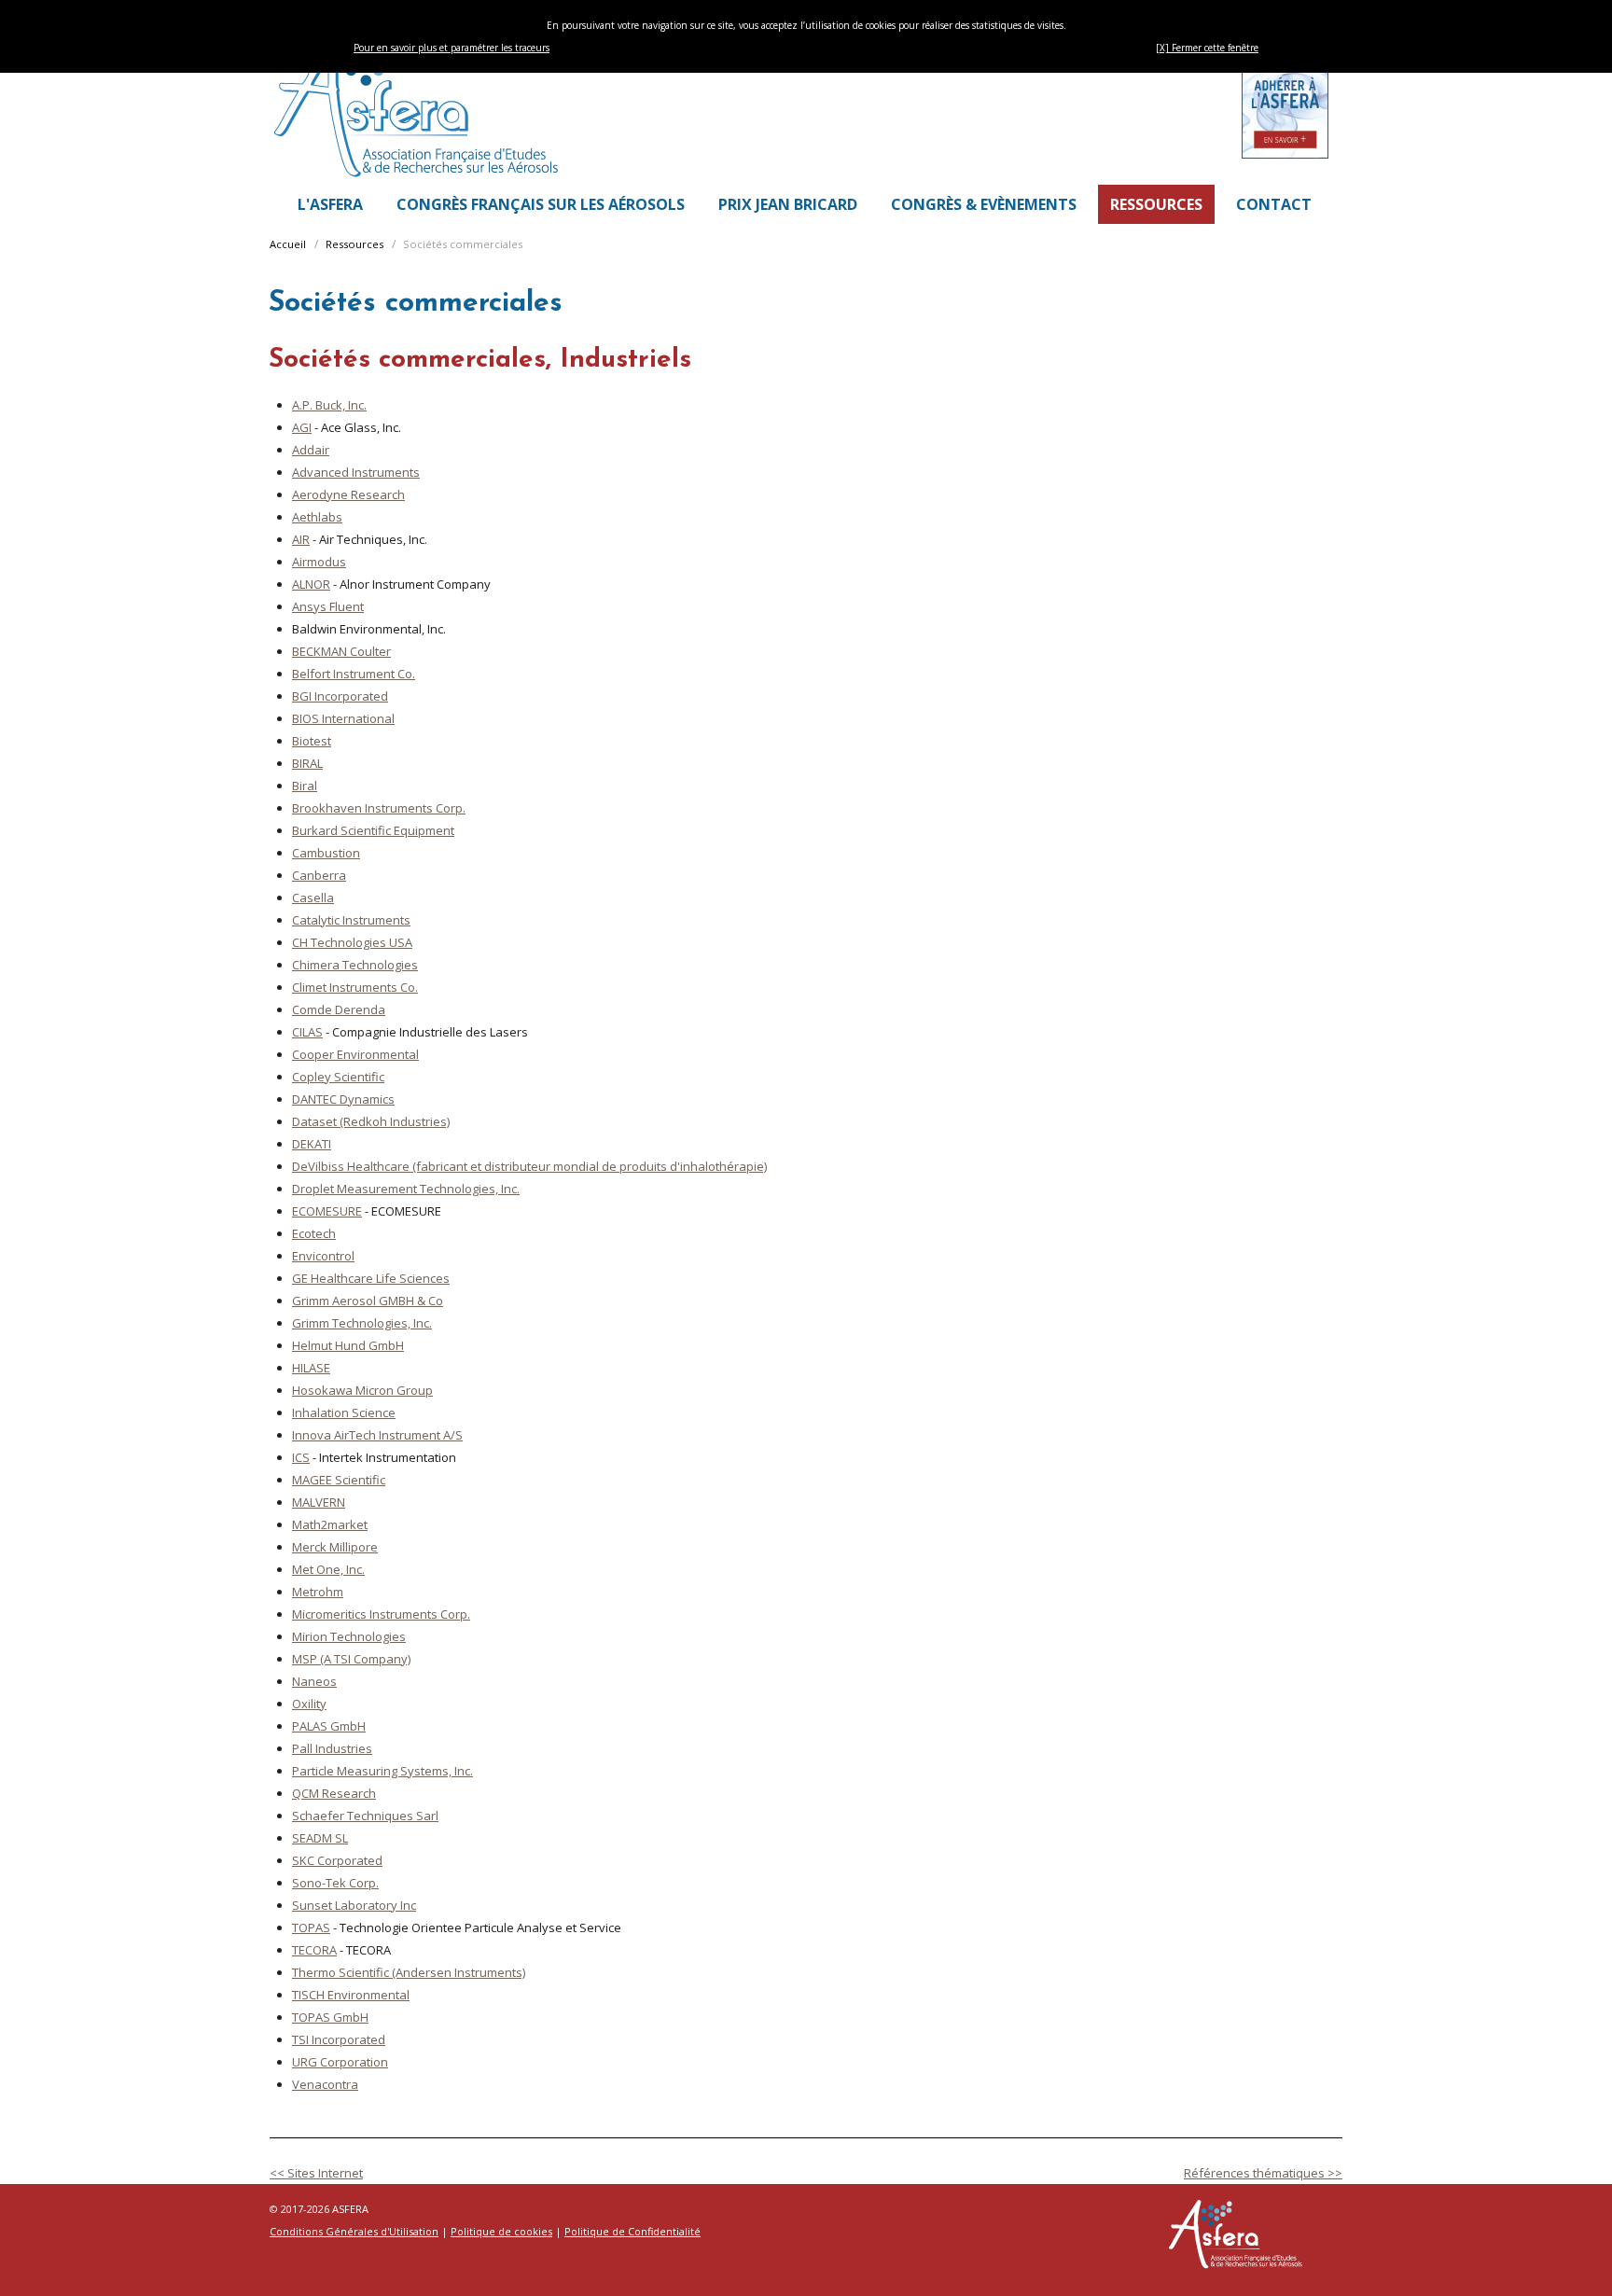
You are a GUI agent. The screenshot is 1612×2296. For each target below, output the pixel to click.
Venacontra (325, 2084)
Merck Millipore (335, 1547)
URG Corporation (340, 2062)
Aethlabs (317, 517)
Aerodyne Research (348, 494)
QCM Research (334, 1793)
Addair (311, 450)
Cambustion (326, 853)
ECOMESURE (327, 1211)
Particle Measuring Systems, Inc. (382, 1771)
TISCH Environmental (351, 1995)
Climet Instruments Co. (355, 987)
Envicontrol (323, 1256)
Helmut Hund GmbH (348, 1345)
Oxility (309, 1704)
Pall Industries (332, 1748)
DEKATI (312, 1144)
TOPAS (311, 1927)
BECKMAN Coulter (341, 651)
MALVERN (319, 1502)
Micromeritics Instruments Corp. (381, 1614)
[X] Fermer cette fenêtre (1207, 48)
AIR (301, 539)
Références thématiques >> (1263, 2173)
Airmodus (319, 562)
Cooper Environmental (355, 1054)
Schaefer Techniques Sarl (365, 1816)
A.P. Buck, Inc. (329, 405)
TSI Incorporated (339, 2039)
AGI (302, 427)
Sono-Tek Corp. (335, 1883)
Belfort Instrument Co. (354, 674)
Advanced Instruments (356, 472)
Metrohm (318, 1592)
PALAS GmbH (329, 1726)
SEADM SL (320, 1838)
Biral (305, 786)
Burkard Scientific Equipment (373, 830)
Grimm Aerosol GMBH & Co (368, 1301)
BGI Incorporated (340, 696)
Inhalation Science (344, 1412)
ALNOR (311, 584)
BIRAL (307, 763)
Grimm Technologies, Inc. (362, 1323)
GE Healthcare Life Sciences (371, 1278)
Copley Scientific (338, 1077)
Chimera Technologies (355, 965)
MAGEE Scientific (339, 1480)
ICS (301, 1457)
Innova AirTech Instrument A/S (377, 1435)
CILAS (307, 1032)
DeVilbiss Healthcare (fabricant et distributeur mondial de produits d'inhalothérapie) (529, 1166)
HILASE (311, 1368)
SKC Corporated (337, 1860)
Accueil (288, 244)
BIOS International (343, 718)
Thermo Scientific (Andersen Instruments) (409, 1972)
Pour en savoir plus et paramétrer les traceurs (452, 48)
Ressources (354, 244)
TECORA (314, 1950)
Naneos (314, 1681)
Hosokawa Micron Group (362, 1390)
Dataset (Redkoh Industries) (371, 1121)
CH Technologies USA (352, 942)
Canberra (319, 875)
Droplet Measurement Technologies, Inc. (406, 1189)
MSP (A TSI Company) (351, 1659)
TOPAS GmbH (330, 2017)
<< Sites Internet (316, 2173)
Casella (313, 898)
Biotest (312, 741)
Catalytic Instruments (351, 920)
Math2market (330, 1524)
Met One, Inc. (328, 1569)
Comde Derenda (339, 1009)
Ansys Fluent (328, 606)
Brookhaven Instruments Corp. (379, 808)
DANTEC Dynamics (343, 1099)
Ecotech (314, 1233)
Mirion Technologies (349, 1636)
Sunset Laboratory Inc (354, 1905)
